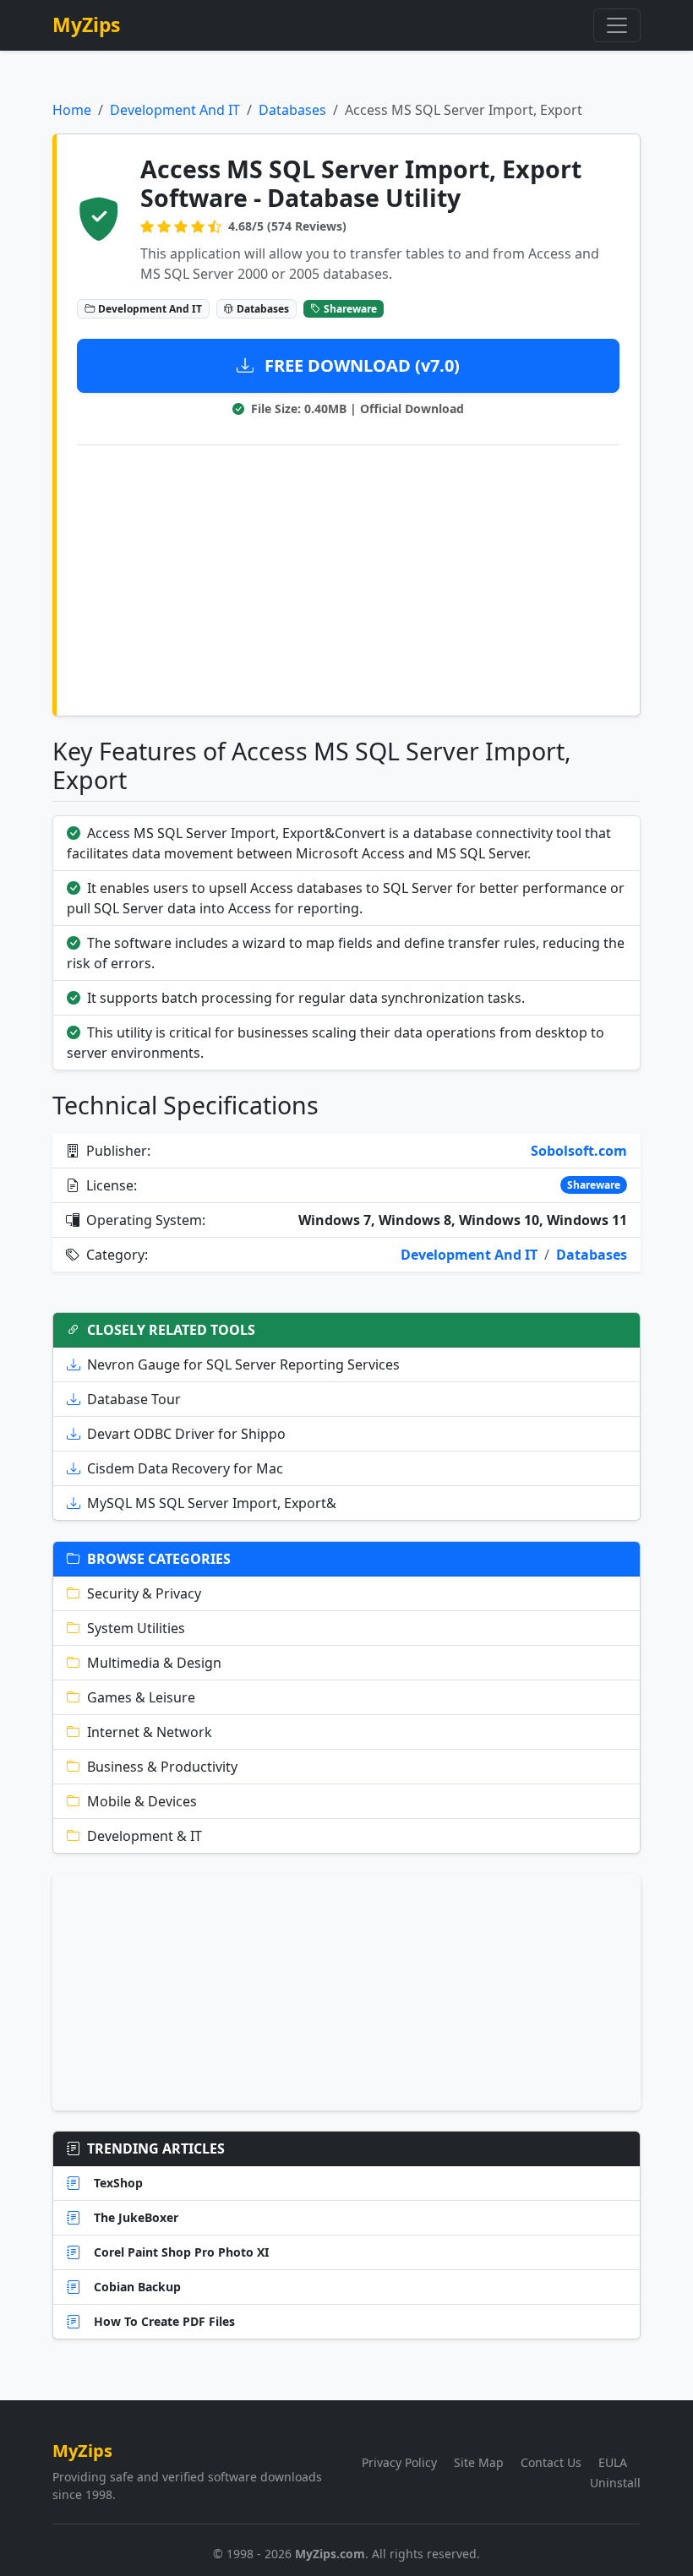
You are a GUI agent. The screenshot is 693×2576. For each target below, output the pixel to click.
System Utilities (136, 1628)
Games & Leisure (141, 1697)
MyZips (86, 25)
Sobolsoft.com (579, 1151)
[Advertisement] (348, 577)
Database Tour (134, 1399)
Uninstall (615, 2483)
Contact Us (551, 2462)
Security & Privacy (144, 1593)
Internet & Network (150, 1732)
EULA (613, 2462)
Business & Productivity (162, 1767)
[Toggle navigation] (617, 25)
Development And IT (175, 110)
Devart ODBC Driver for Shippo (186, 1434)
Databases (292, 110)
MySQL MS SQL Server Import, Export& (212, 1503)
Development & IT (145, 1836)
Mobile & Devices (142, 1801)
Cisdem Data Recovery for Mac (185, 1468)
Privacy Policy (399, 2462)
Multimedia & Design (154, 1663)
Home (72, 110)
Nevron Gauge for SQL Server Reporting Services (243, 1364)
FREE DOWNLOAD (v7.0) (360, 365)
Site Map (479, 2462)
